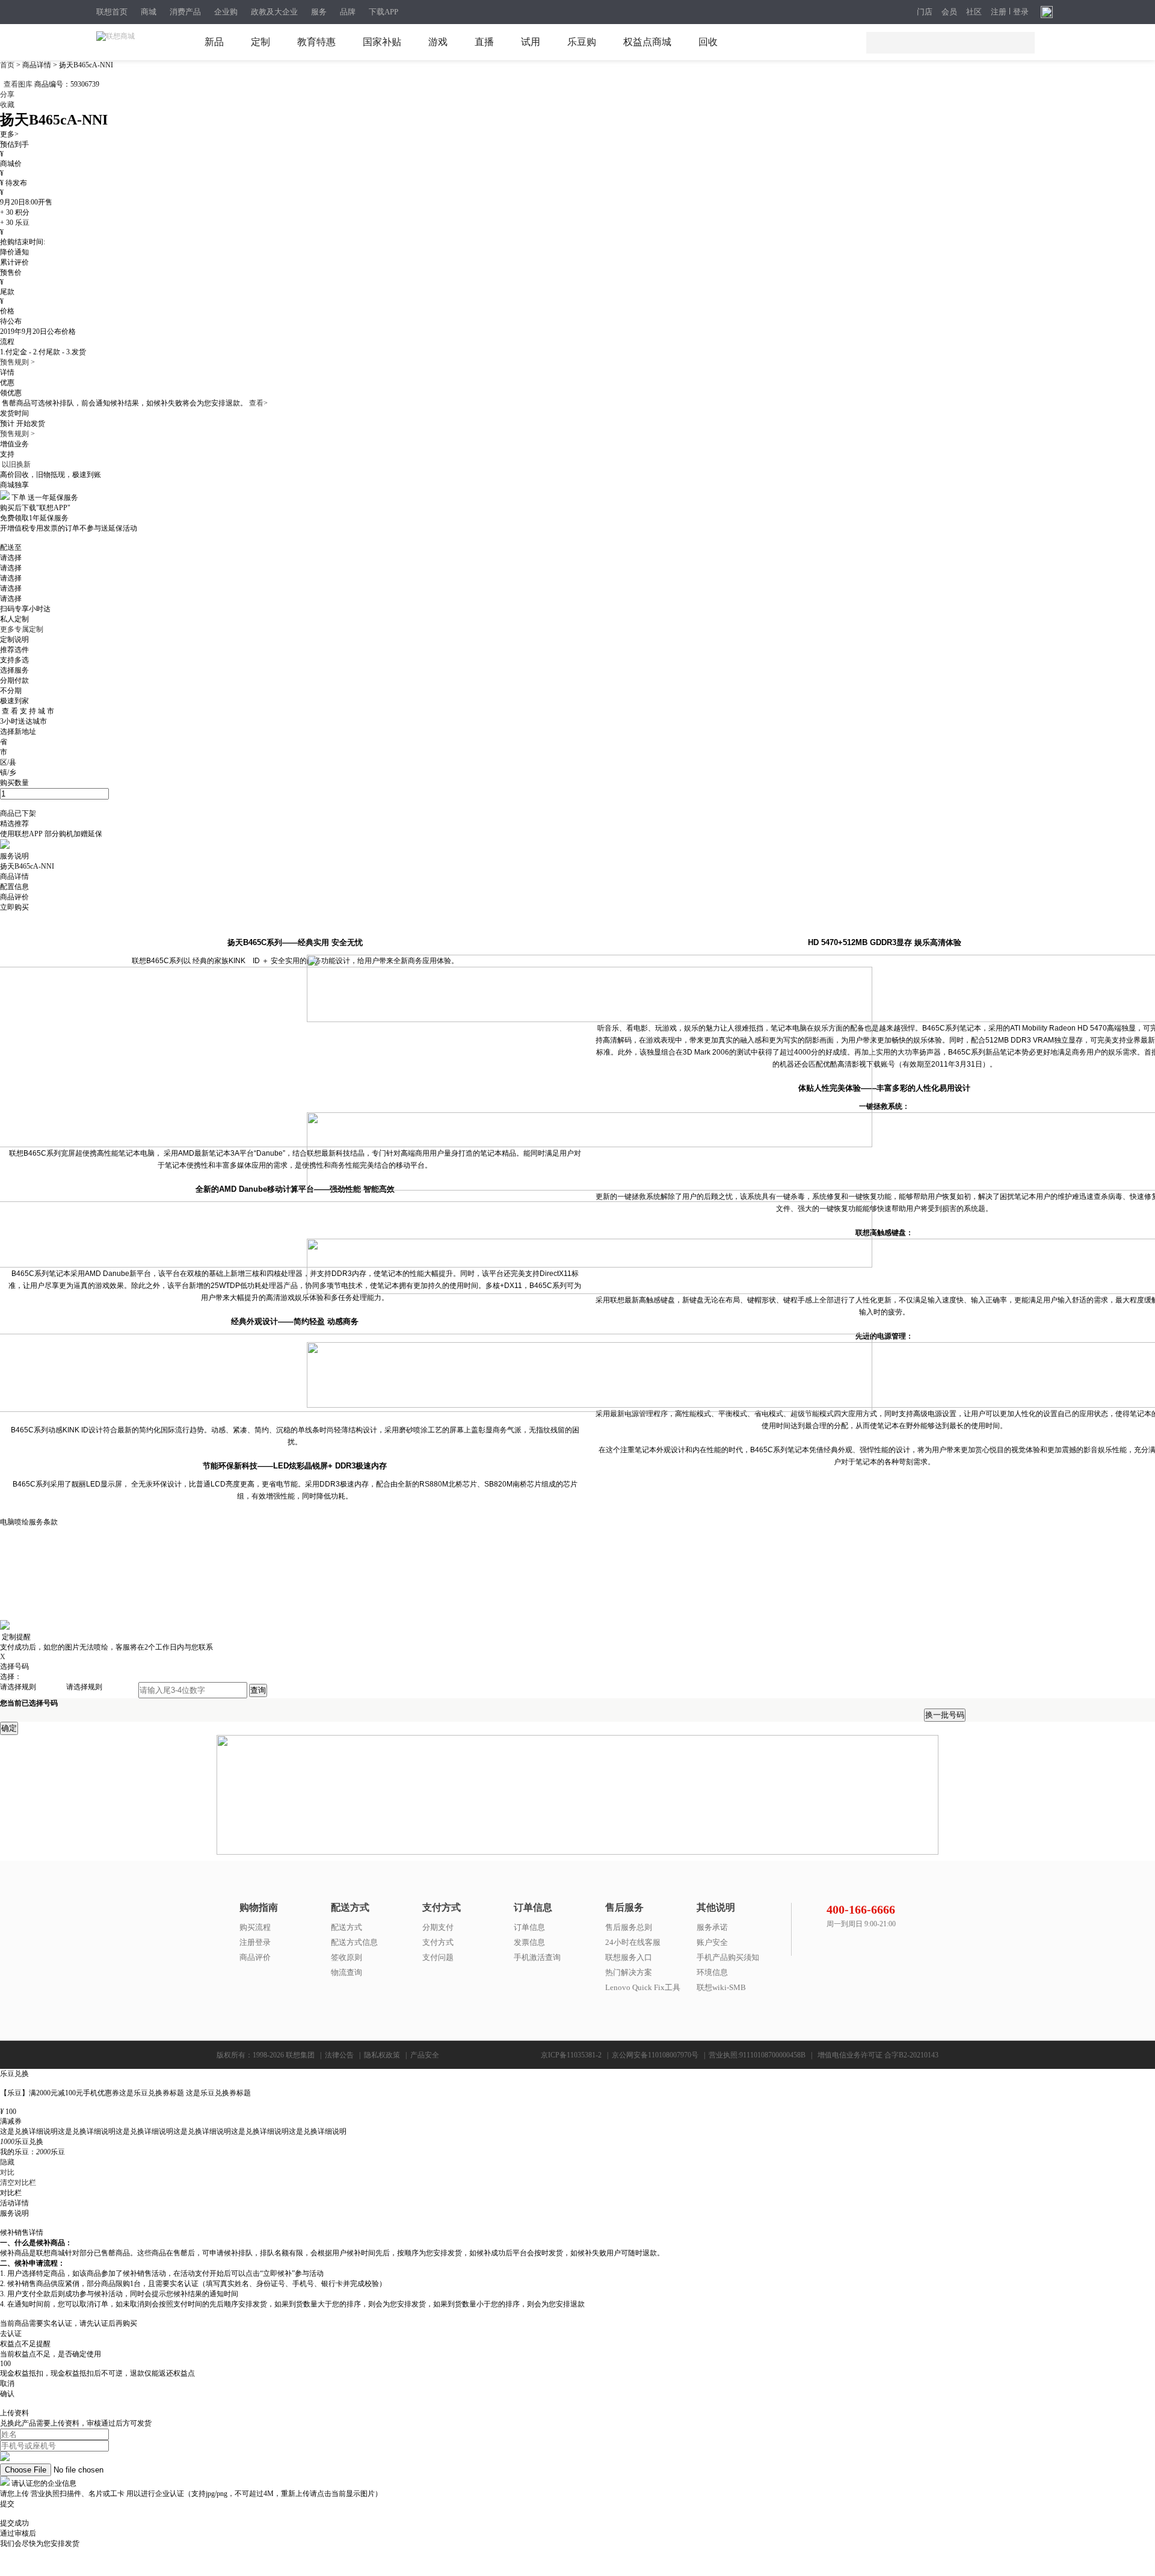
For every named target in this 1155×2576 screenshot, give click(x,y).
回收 (708, 42)
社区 (974, 12)
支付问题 (438, 1957)
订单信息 (529, 1927)
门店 (925, 12)
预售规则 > (17, 362)
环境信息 (712, 1972)
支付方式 (438, 1942)
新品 (214, 42)
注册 (999, 12)
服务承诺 (712, 1927)
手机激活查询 (537, 1957)
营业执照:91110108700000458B (757, 2055)
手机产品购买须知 (728, 1957)
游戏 (438, 42)
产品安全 (425, 2055)
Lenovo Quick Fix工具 (643, 1987)
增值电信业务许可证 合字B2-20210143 (878, 2055)
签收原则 (346, 1957)
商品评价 (255, 1957)
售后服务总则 (629, 1927)
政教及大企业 (274, 12)
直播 (484, 42)
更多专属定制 (22, 629)
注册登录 (255, 1942)
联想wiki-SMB (721, 1987)
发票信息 (529, 1942)
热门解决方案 (629, 1972)
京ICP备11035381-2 (571, 2055)
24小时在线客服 (633, 1942)
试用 (531, 42)
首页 (8, 65)
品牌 (348, 12)
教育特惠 (316, 42)
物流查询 (346, 1972)
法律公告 (339, 2055)
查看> (258, 403)
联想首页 (112, 12)
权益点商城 (647, 42)
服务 (319, 12)
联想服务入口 (629, 1957)
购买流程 (255, 1927)
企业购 (226, 12)
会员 (949, 12)
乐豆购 (582, 42)
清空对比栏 (18, 2183)
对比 (7, 2172)
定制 (260, 42)
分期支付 (438, 1927)
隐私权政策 (382, 2055)
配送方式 (346, 1927)
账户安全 (712, 1942)
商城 (149, 12)
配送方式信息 (354, 1942)
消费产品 (185, 12)
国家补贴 (382, 42)
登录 (1021, 12)
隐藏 (7, 2162)
